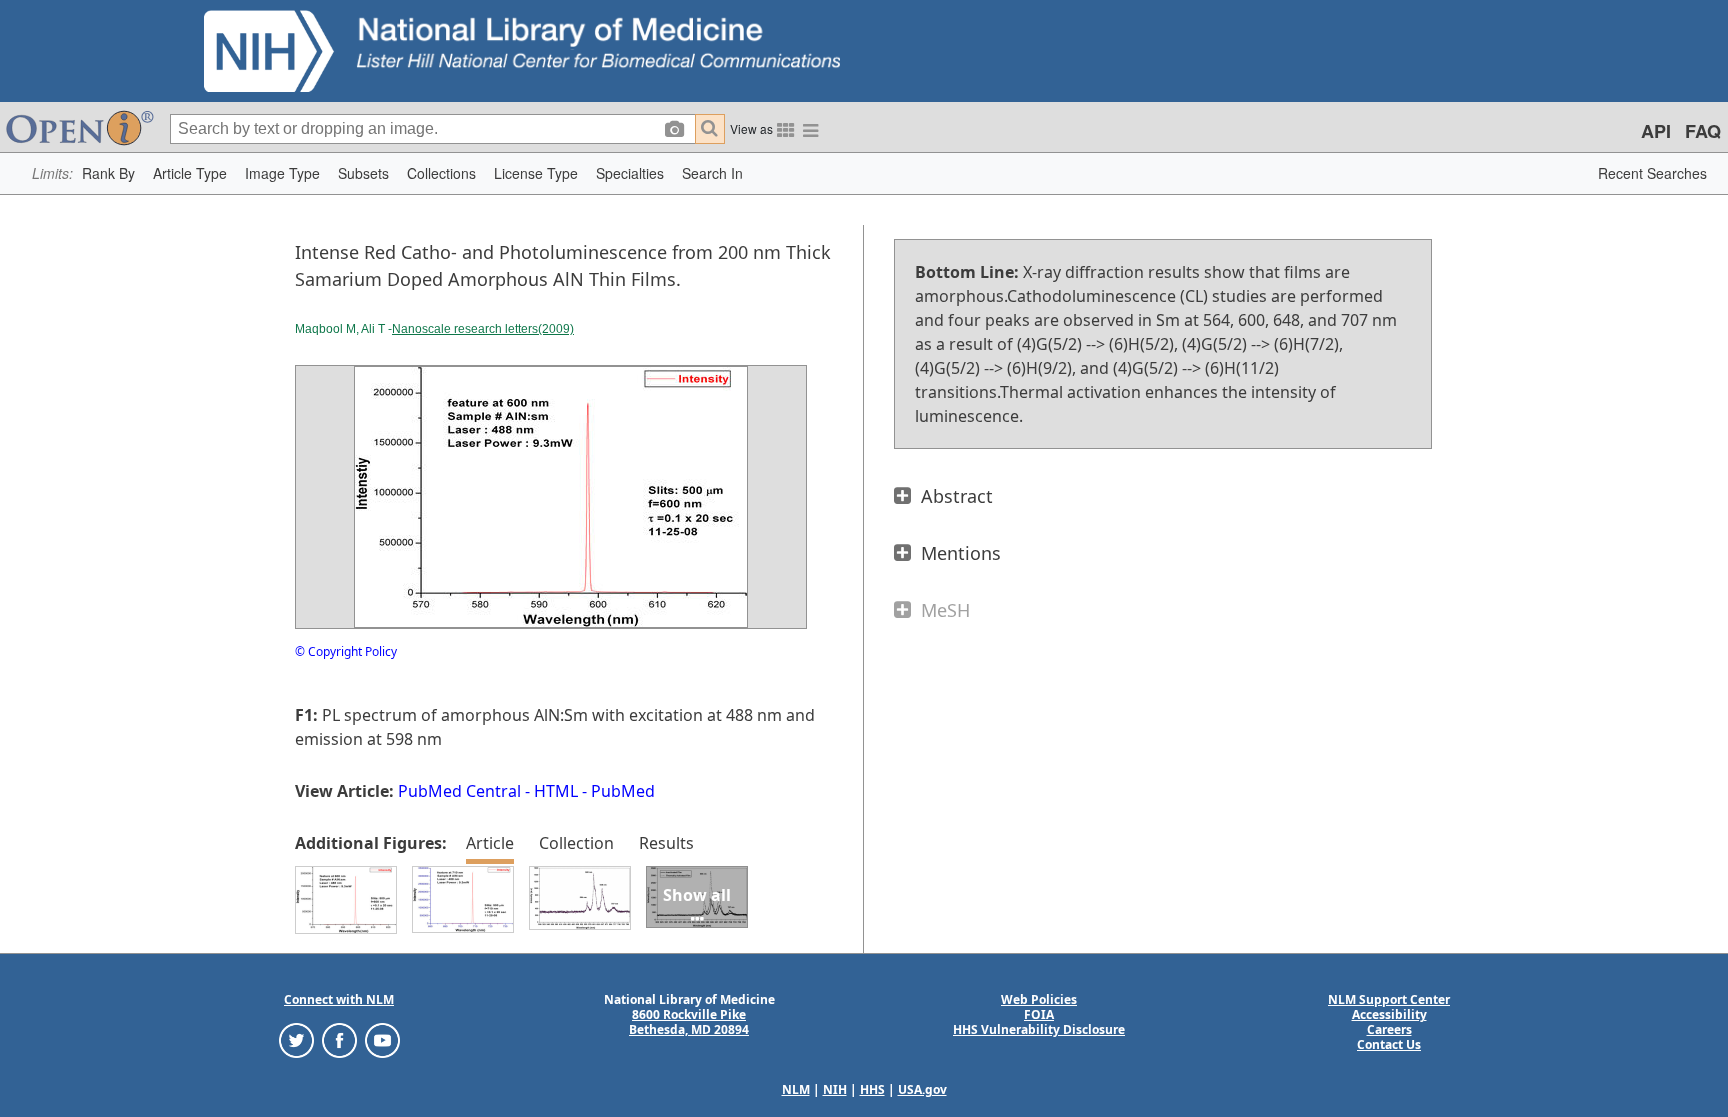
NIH (835, 1089)
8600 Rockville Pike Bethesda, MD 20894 (689, 1022)
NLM (796, 1089)
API (1656, 131)
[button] (108, 173)
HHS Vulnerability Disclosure (1039, 1029)
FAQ (1703, 131)
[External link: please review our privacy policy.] (296, 1039)
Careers (1389, 1029)
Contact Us (1389, 1044)
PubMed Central (459, 791)
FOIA (1039, 1014)
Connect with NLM (339, 999)
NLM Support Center (1389, 999)
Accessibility (1389, 1014)
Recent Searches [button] (1652, 173)
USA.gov (922, 1089)
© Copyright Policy (346, 651)
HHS (872, 1089)
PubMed (623, 791)
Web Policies (1039, 999)
